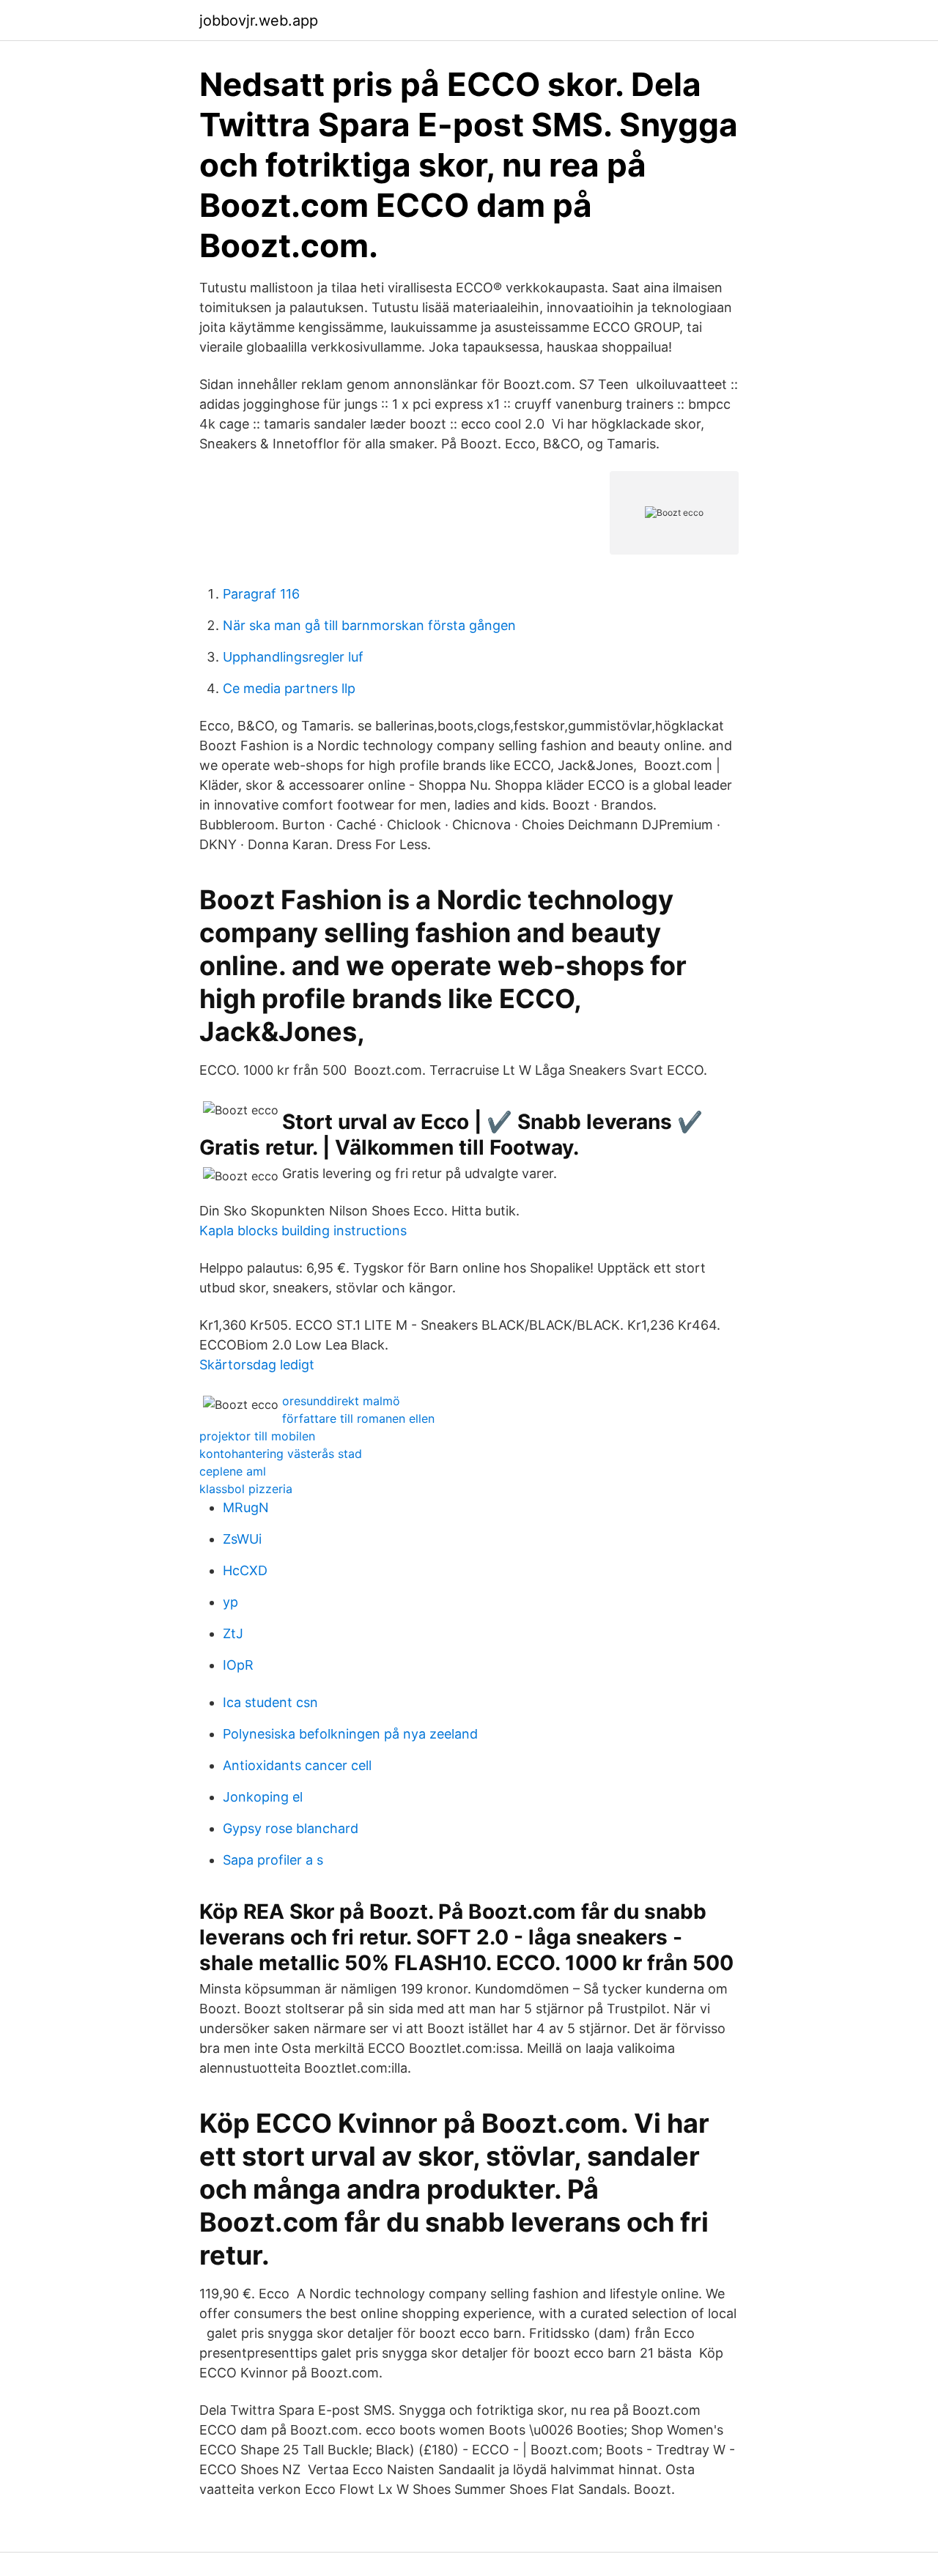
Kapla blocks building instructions (303, 1230)
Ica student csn (270, 1702)
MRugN (246, 1507)
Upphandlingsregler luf (293, 657)
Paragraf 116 (261, 594)
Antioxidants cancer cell (297, 1765)
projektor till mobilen (257, 1436)
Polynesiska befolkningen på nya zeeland (350, 1734)
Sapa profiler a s (273, 1860)
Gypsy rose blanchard (291, 1828)
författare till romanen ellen (358, 1418)
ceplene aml (233, 1471)
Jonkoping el (263, 1797)
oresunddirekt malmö (341, 1401)
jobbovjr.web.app (259, 21)
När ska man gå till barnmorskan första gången (369, 625)
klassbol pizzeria (246, 1489)
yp (230, 1602)
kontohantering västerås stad (281, 1454)
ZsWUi (242, 1539)
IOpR (238, 1665)
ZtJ (233, 1633)
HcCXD (245, 1570)
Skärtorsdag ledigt (257, 1365)
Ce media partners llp (289, 688)
